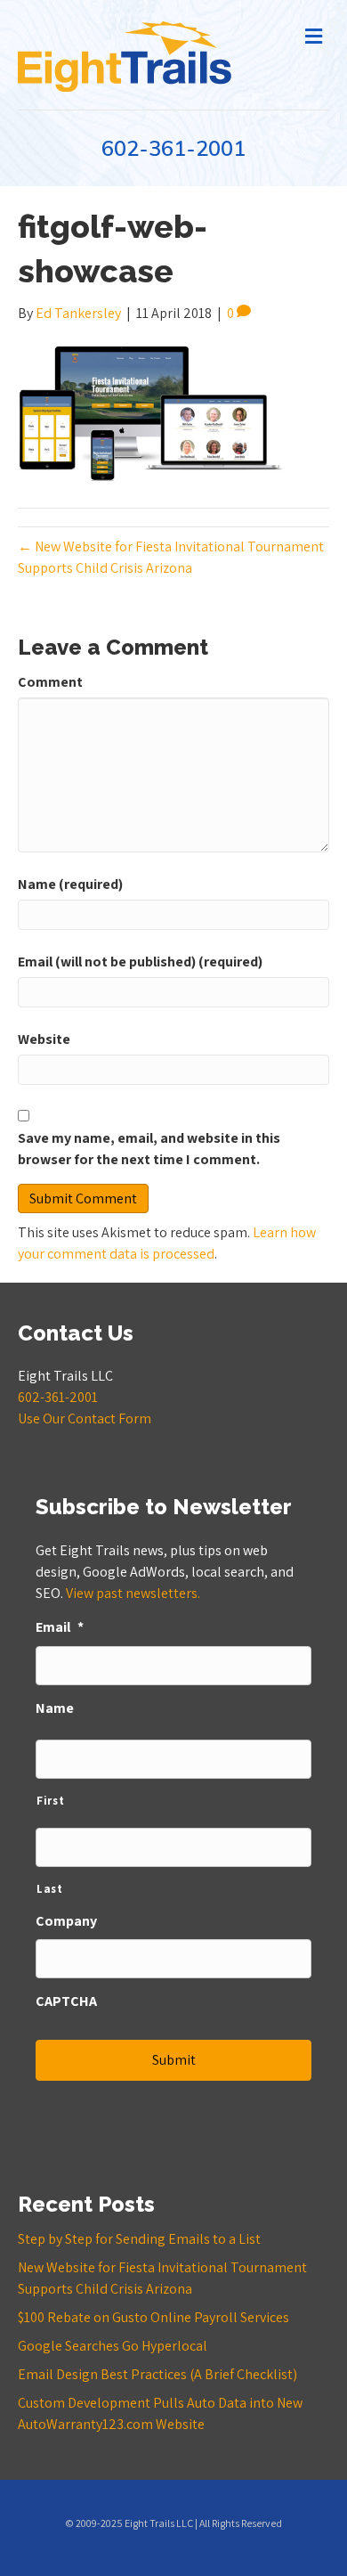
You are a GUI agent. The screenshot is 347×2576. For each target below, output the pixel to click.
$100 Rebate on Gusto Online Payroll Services (153, 2317)
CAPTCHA (66, 2001)
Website (44, 1039)
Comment (50, 682)
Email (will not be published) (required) (140, 962)
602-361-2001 (173, 149)
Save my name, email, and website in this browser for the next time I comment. (149, 1149)
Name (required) (70, 884)
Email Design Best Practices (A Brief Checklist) (157, 2374)
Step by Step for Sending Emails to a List (139, 2239)
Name (55, 1708)
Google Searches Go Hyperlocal (113, 2346)
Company (66, 1921)
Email (60, 1627)
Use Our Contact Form (85, 1418)
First (50, 1801)
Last (50, 1889)
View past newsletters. (133, 1593)
